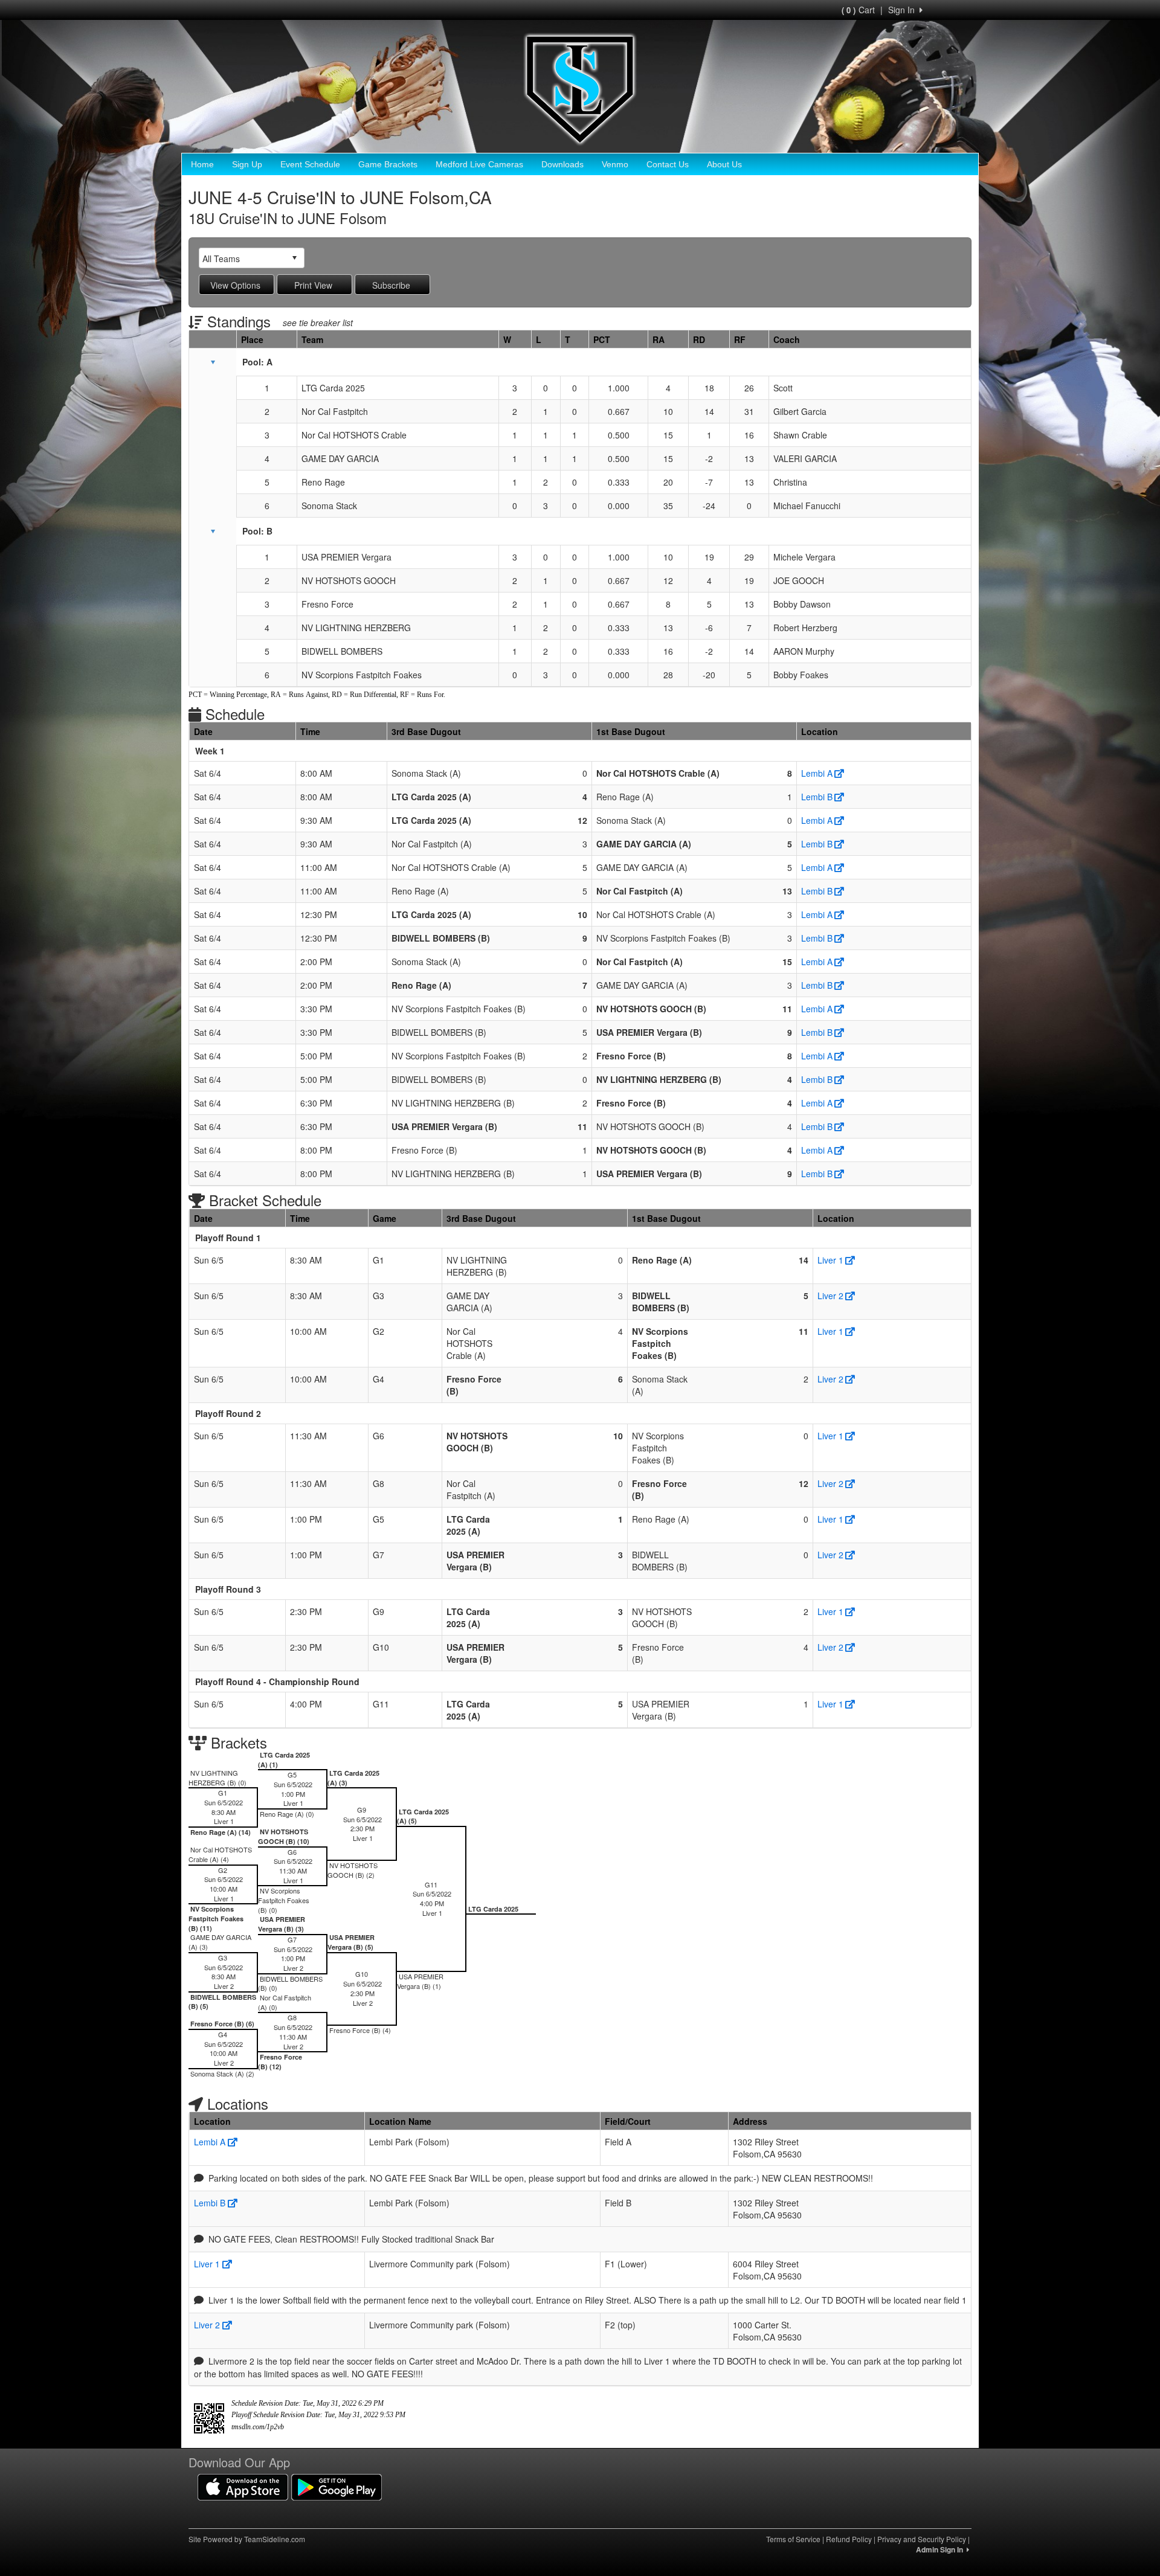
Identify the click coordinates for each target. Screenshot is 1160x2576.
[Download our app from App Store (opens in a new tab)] (243, 2486)
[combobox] (242, 258)
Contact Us (668, 164)
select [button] (294, 258)
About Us (724, 164)
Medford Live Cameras (479, 164)
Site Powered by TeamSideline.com (247, 2539)
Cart (858, 10)
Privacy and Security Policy (922, 2539)
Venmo (615, 164)
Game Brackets (388, 164)
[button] (213, 362)
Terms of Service (793, 2539)
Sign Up (247, 164)
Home (202, 164)
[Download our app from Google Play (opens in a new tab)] (337, 2486)
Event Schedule (310, 164)
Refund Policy (849, 2539)
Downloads (562, 164)
